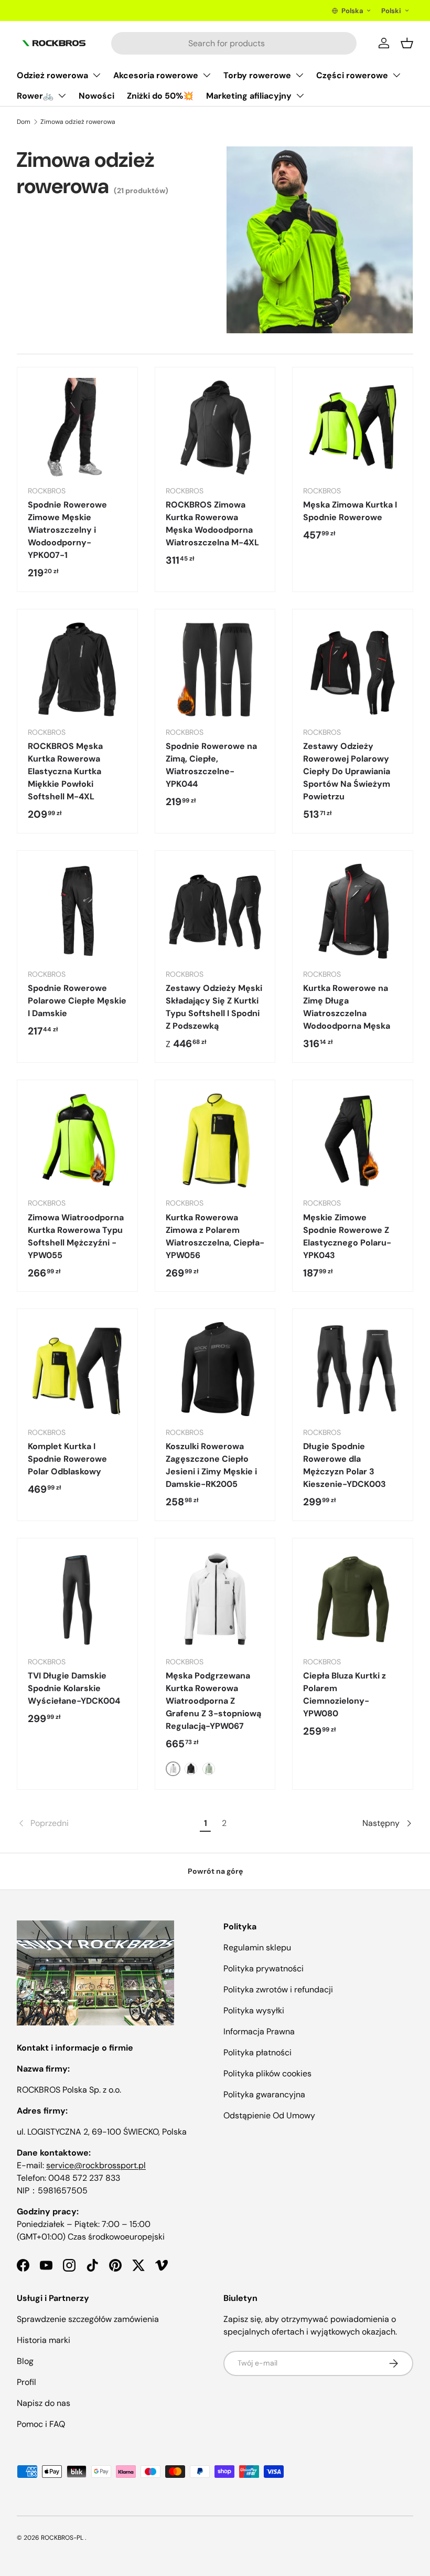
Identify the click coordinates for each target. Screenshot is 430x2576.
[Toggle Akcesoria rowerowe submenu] (207, 75)
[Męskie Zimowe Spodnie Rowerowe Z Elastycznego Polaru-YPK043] (353, 1140)
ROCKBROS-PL (62, 2538)
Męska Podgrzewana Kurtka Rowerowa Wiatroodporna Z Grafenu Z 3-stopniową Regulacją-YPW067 (213, 1701)
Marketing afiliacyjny (249, 96)
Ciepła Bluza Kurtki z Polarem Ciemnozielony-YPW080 (345, 1695)
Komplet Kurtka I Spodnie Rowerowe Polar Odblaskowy (67, 1459)
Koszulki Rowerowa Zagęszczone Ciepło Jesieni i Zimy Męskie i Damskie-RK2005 (211, 1465)
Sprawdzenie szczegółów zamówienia (88, 2319)
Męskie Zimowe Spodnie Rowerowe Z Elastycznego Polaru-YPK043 (347, 1236)
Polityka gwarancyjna (264, 2094)
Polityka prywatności (264, 1968)
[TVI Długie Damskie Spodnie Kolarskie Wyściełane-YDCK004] (77, 1598)
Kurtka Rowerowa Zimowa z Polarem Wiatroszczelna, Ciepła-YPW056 (215, 1236)
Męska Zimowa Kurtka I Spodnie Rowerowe (350, 511)
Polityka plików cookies (267, 2073)
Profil (26, 2382)
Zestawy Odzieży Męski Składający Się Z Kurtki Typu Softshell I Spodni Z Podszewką (214, 1007)
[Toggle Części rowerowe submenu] (396, 75)
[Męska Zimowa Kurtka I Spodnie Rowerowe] (353, 427)
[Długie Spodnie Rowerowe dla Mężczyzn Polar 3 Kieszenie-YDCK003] (353, 1369)
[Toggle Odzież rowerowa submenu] (96, 75)
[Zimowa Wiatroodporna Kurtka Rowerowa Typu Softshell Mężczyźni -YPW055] (77, 1140)
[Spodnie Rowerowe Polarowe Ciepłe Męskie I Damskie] (77, 911)
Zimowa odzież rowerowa (78, 122)
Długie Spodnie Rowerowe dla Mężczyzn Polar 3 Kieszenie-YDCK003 (345, 1465)
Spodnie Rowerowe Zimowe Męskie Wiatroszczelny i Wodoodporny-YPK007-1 (67, 530)
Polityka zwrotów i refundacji (278, 1989)
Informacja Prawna (259, 2031)
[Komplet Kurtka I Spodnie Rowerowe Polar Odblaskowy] (77, 1369)
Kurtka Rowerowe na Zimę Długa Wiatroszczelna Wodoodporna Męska (347, 1007)
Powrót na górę (215, 1871)
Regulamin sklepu (257, 1947)
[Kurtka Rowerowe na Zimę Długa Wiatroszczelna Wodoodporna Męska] (353, 911)
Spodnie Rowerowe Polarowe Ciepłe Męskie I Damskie (77, 1001)
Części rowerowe (352, 75)
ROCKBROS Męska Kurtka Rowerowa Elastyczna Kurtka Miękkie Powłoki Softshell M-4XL (65, 771)
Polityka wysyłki (254, 2010)
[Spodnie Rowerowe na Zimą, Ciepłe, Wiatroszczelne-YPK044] (215, 669)
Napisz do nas (44, 2403)
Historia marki (44, 2340)
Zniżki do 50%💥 (160, 96)
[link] (107, 1823)
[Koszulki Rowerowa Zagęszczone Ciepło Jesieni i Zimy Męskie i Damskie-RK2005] (215, 1369)
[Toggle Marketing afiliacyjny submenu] (300, 96)
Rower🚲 (35, 96)
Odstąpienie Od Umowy (269, 2115)
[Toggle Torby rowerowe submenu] (299, 75)
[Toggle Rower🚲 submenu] (62, 96)
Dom (24, 122)
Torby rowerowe (257, 75)
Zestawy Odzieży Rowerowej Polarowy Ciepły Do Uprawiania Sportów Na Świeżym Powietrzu (347, 771)
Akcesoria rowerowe (156, 75)
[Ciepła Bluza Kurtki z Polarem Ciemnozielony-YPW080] (353, 1598)
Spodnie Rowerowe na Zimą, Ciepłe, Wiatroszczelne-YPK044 (211, 765)
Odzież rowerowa (52, 75)
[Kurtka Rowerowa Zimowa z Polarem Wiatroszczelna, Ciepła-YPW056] (215, 1140)
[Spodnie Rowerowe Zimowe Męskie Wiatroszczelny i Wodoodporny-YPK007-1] (77, 427)
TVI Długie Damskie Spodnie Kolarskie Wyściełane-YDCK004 (74, 1688)
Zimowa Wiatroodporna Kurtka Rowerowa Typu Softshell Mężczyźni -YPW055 (76, 1236)
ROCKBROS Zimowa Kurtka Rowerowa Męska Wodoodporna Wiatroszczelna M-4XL (212, 524)
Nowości (96, 96)
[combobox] (234, 43)
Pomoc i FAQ (41, 2424)
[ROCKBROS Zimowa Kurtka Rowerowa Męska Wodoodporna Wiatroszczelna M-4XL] (215, 427)
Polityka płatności (257, 2052)
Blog (25, 2361)
